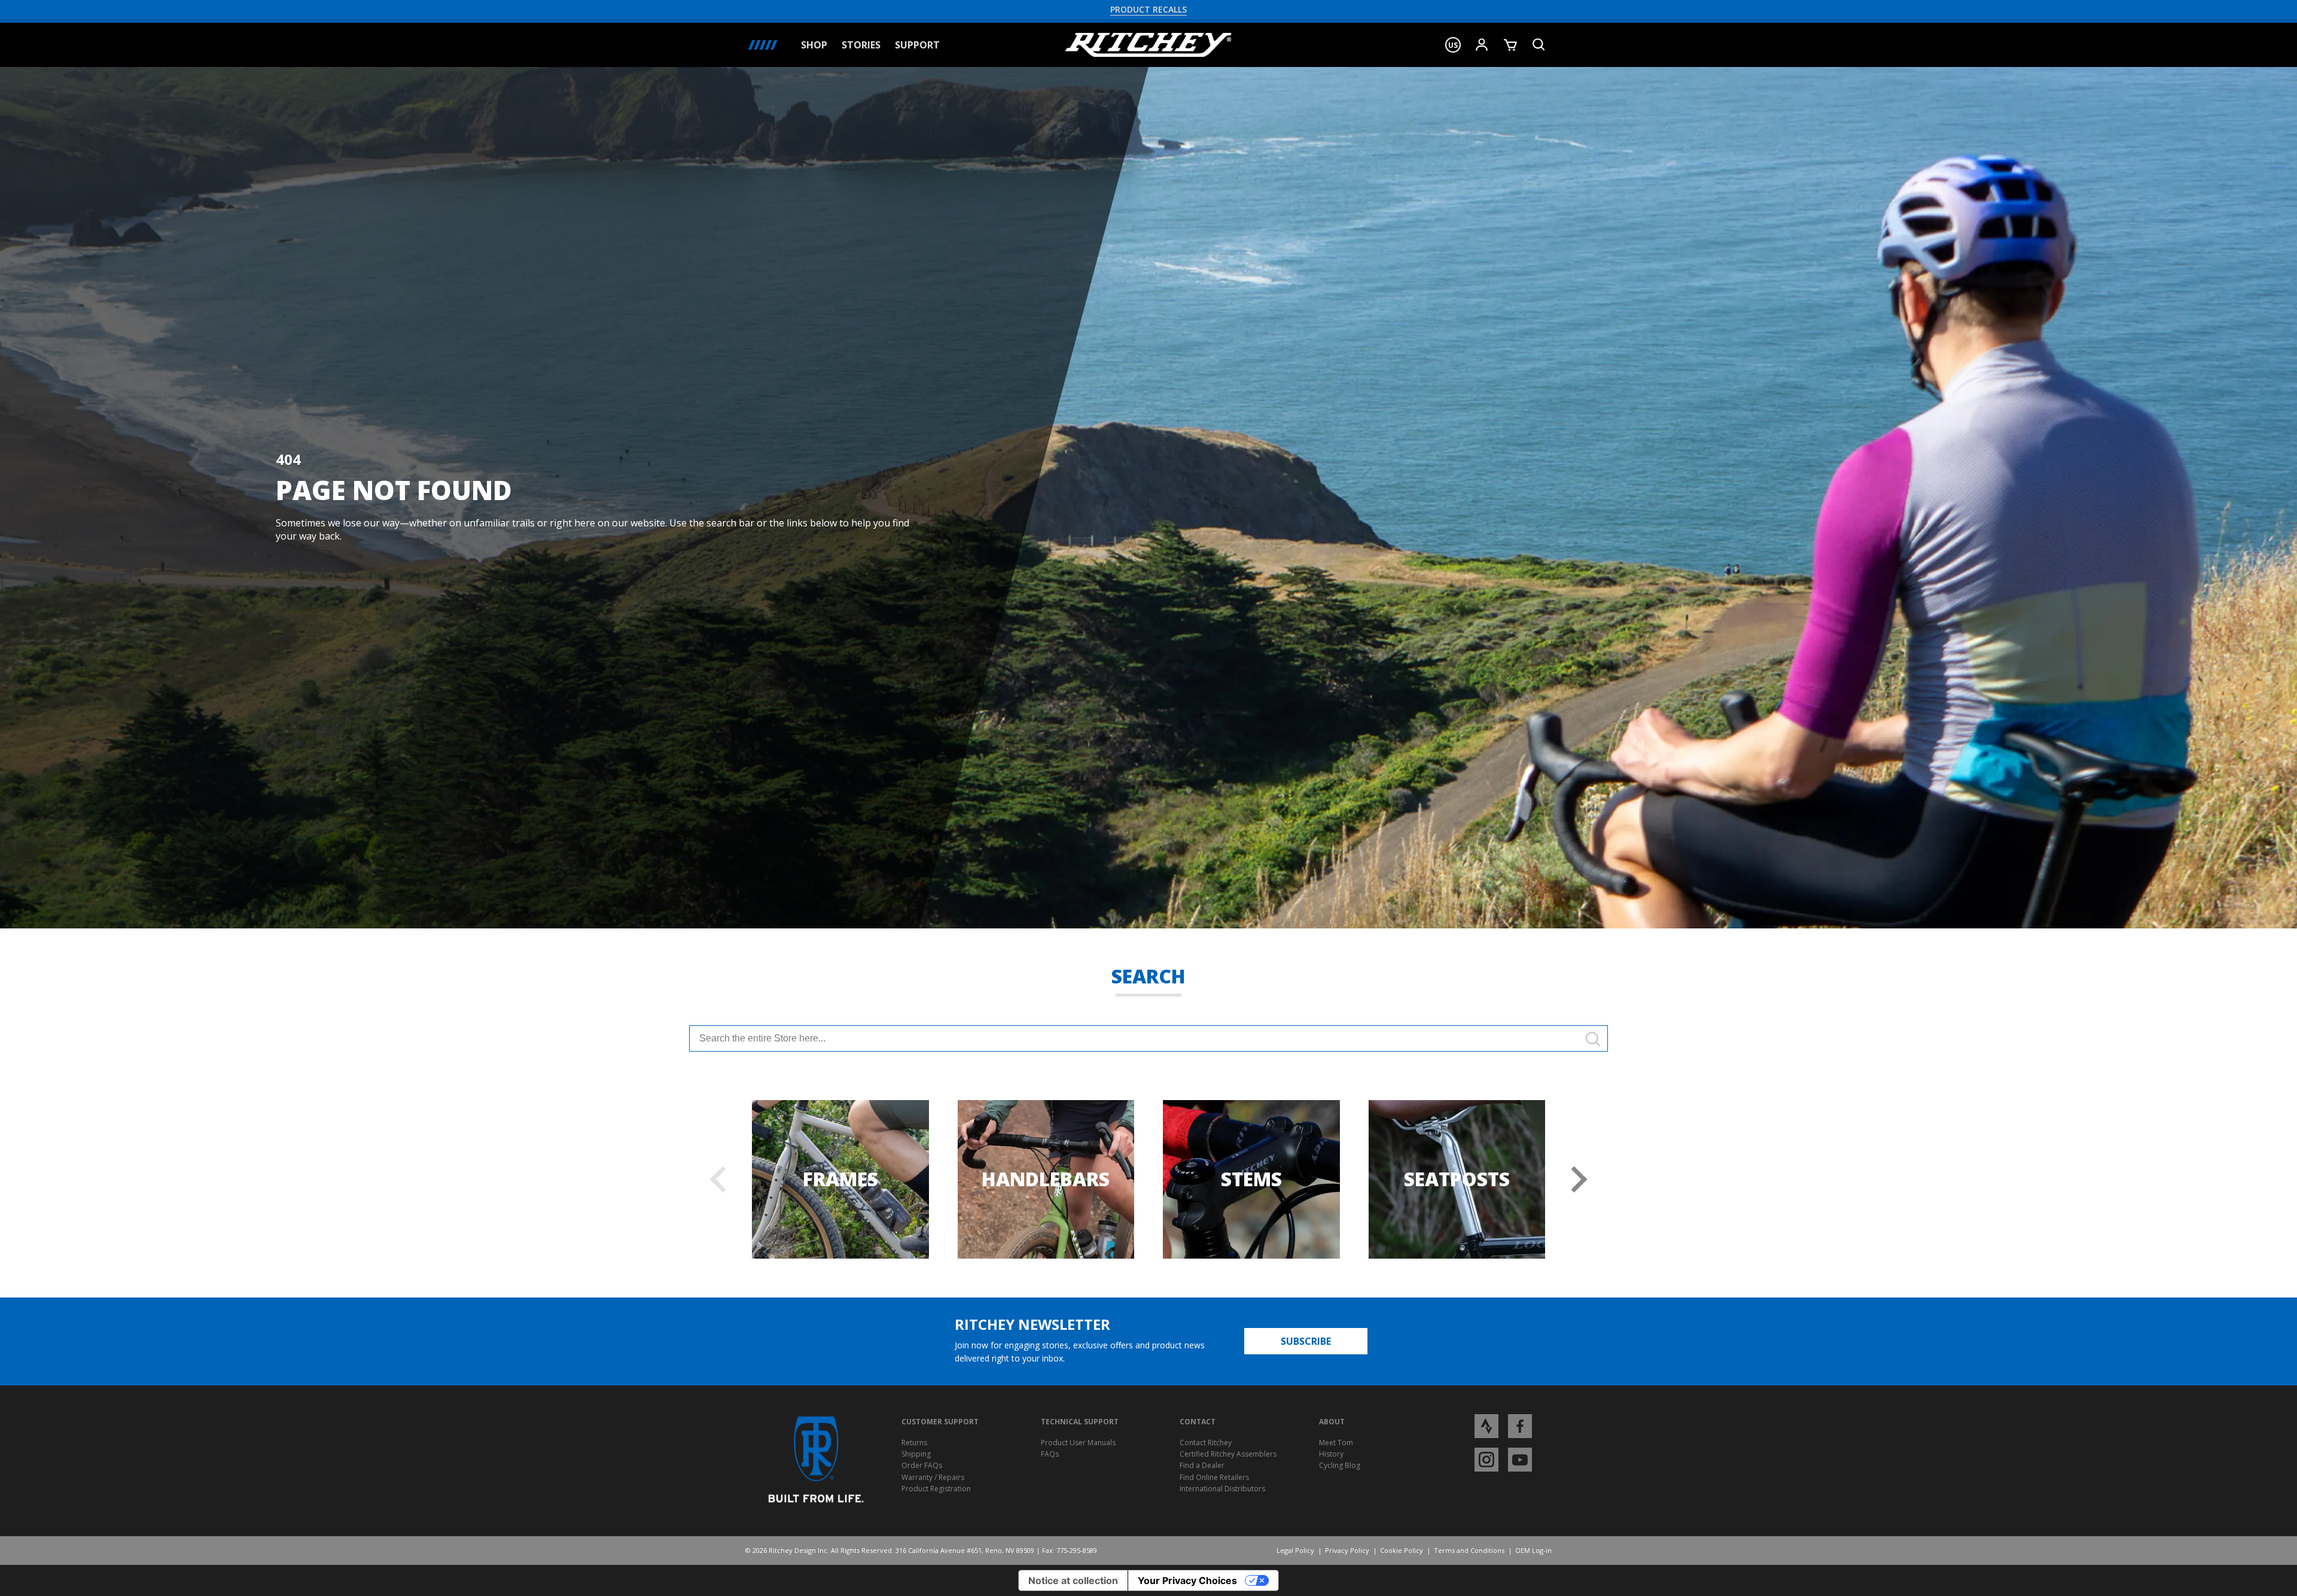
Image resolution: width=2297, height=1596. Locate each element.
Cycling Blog (1340, 1465)
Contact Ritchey (1206, 1443)
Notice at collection (1073, 1580)
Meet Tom (1336, 1443)
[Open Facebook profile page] (1520, 1426)
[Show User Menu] (1482, 45)
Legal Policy (1295, 1550)
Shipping (916, 1454)
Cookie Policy (1402, 1550)
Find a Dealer (1202, 1465)
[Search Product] (1539, 45)
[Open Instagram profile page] (1486, 1459)
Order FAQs (922, 1465)
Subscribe (1306, 1341)
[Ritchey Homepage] (1148, 45)
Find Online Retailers (1214, 1477)
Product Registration (936, 1489)
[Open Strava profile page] (1486, 1426)
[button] (1453, 45)
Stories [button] (861, 45)
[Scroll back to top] (2278, 1577)
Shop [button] (814, 45)
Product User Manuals (1078, 1443)
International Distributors (1222, 1489)
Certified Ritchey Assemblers (1228, 1454)
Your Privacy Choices (1187, 1580)
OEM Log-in (1533, 1550)
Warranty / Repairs (933, 1477)
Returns (914, 1443)
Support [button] (917, 45)
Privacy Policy (1347, 1550)
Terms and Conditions (1469, 1550)
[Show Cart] (1510, 45)
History (1331, 1454)
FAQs (1050, 1454)
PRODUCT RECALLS (1148, 9)
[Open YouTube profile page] (1520, 1459)
